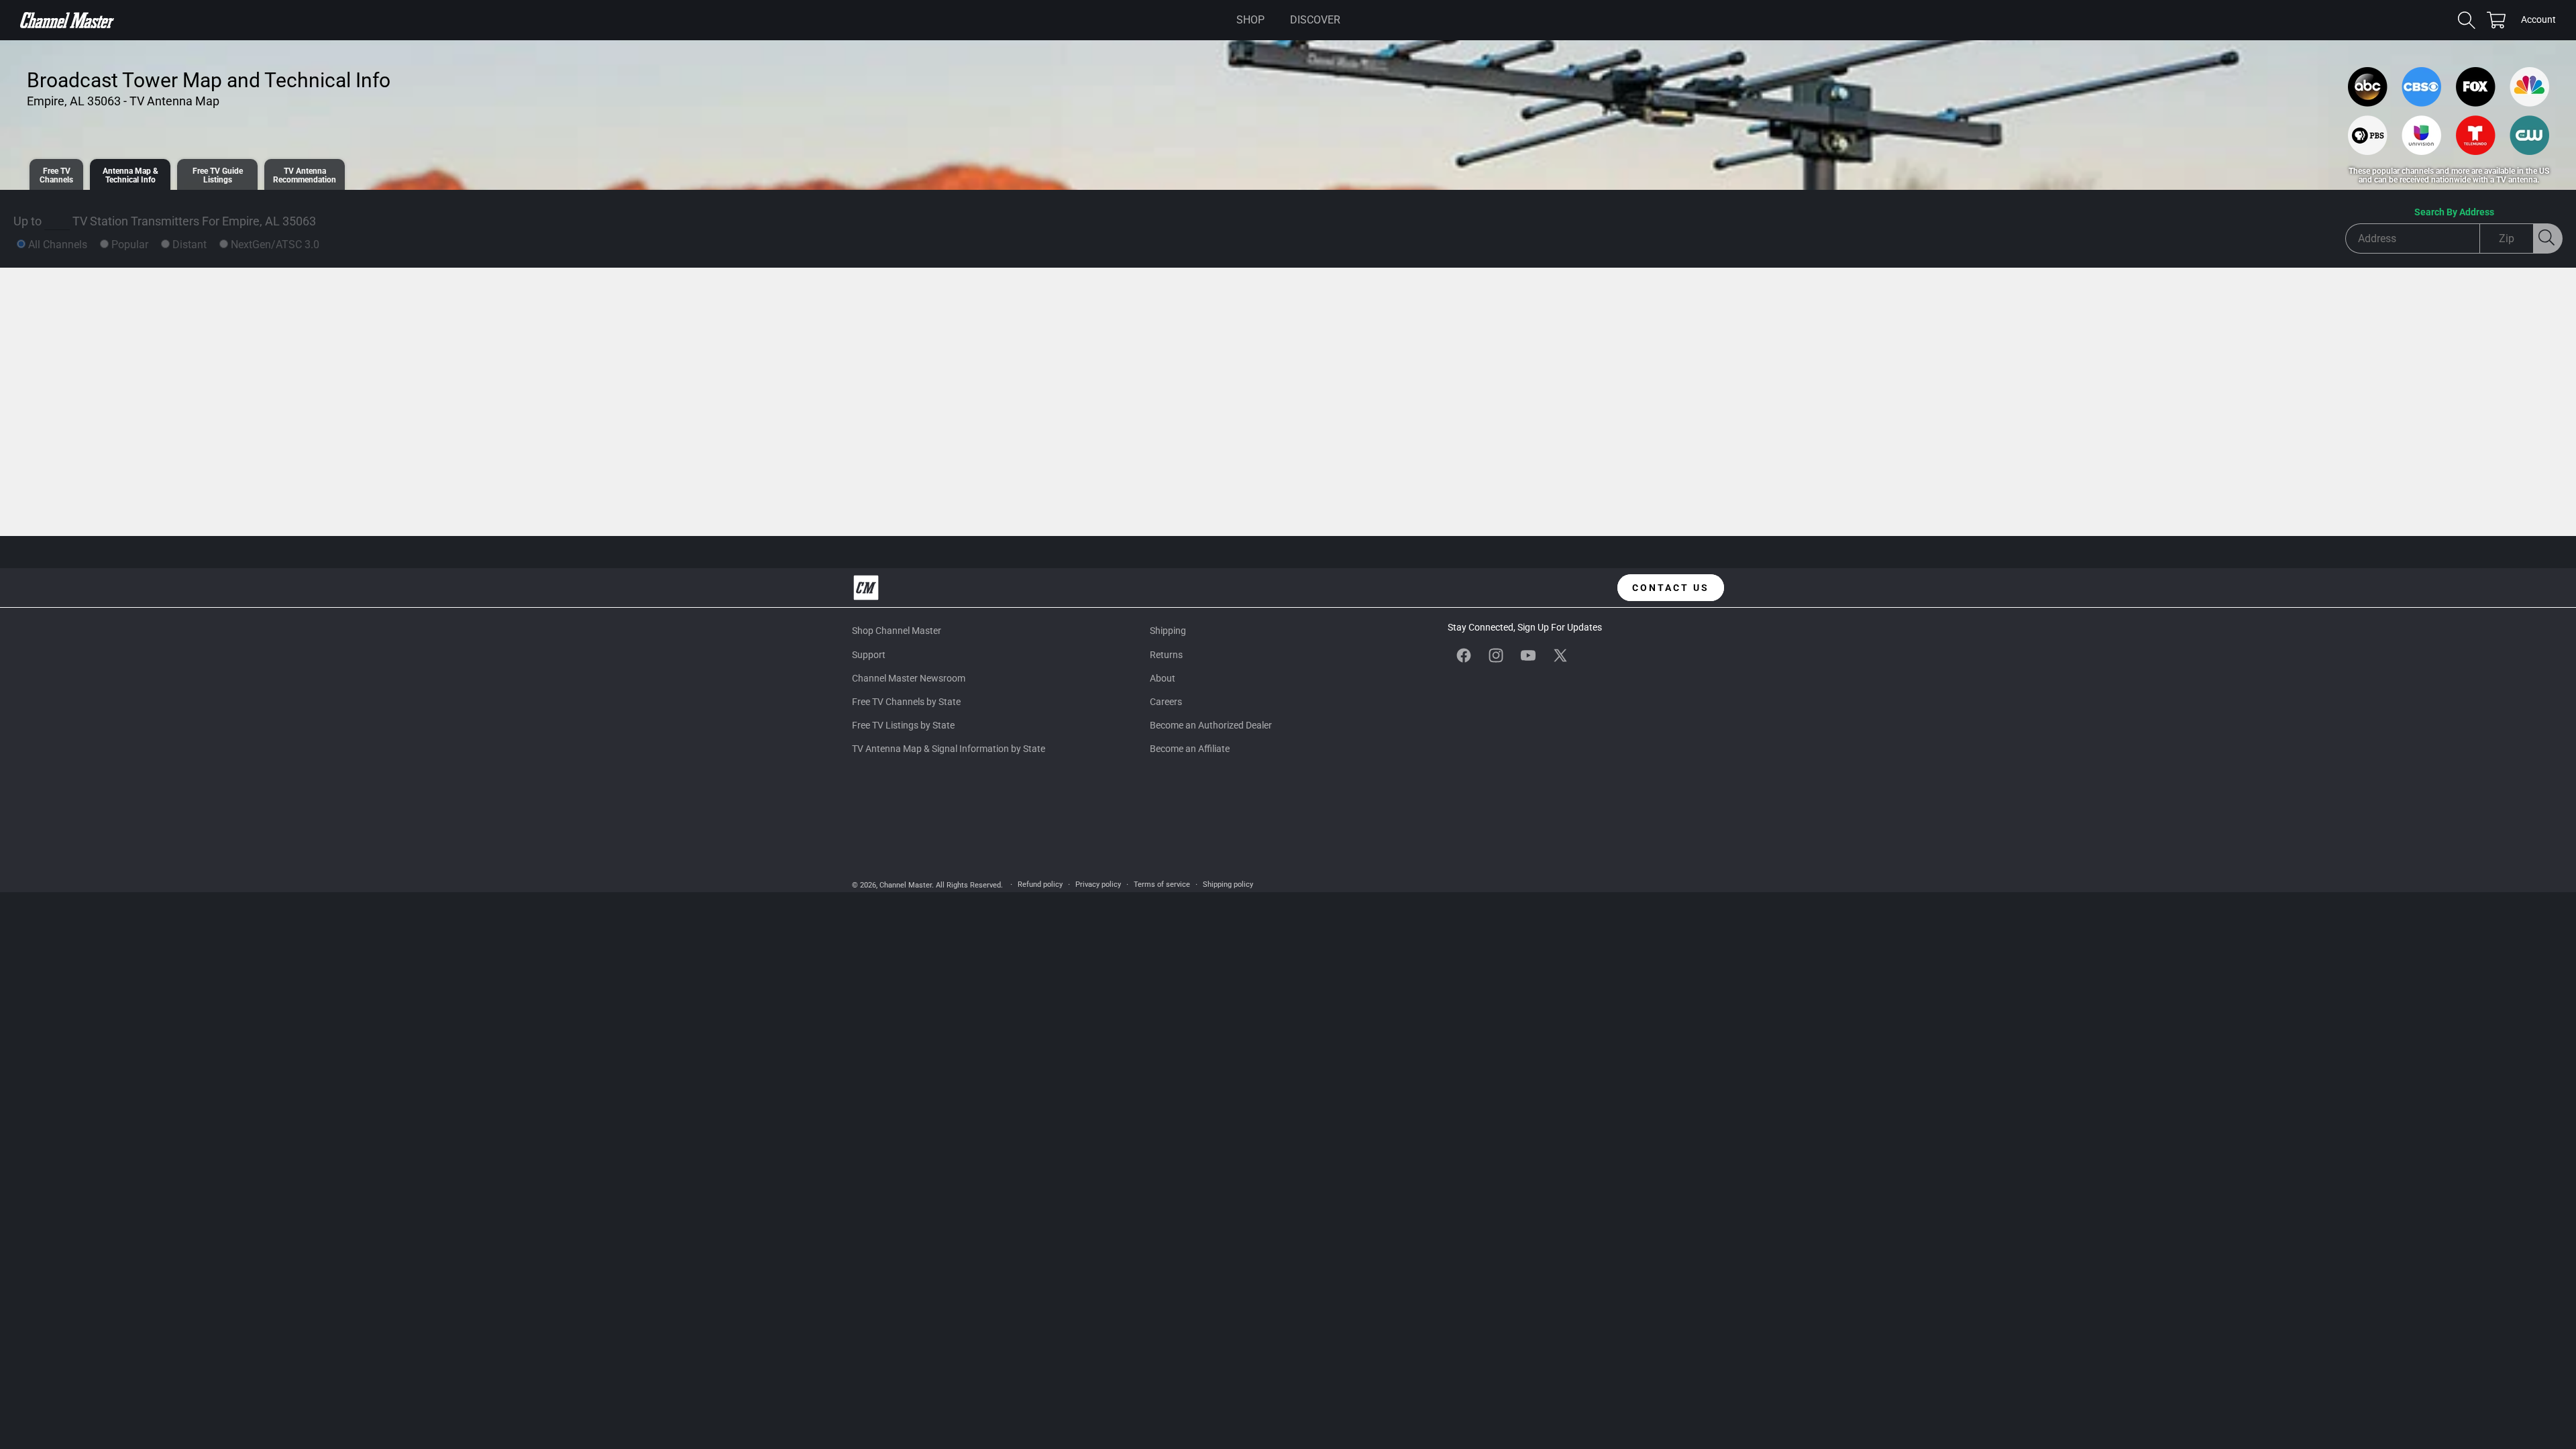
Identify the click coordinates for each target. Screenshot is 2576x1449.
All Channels (58, 245)
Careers (1166, 702)
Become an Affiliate (1190, 749)
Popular (130, 245)
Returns (1166, 655)
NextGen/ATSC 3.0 (275, 245)
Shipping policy (1228, 884)
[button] (1250, 20)
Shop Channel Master (897, 631)
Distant (190, 245)
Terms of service (1162, 884)
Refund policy (1040, 884)
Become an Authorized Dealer (1211, 725)
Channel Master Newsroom (909, 678)
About (1163, 678)
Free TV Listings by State (903, 725)
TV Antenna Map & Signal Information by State (949, 749)
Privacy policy (1098, 884)
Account (2538, 21)
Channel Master (906, 885)
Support (869, 655)
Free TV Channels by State (906, 702)
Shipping (1168, 631)
